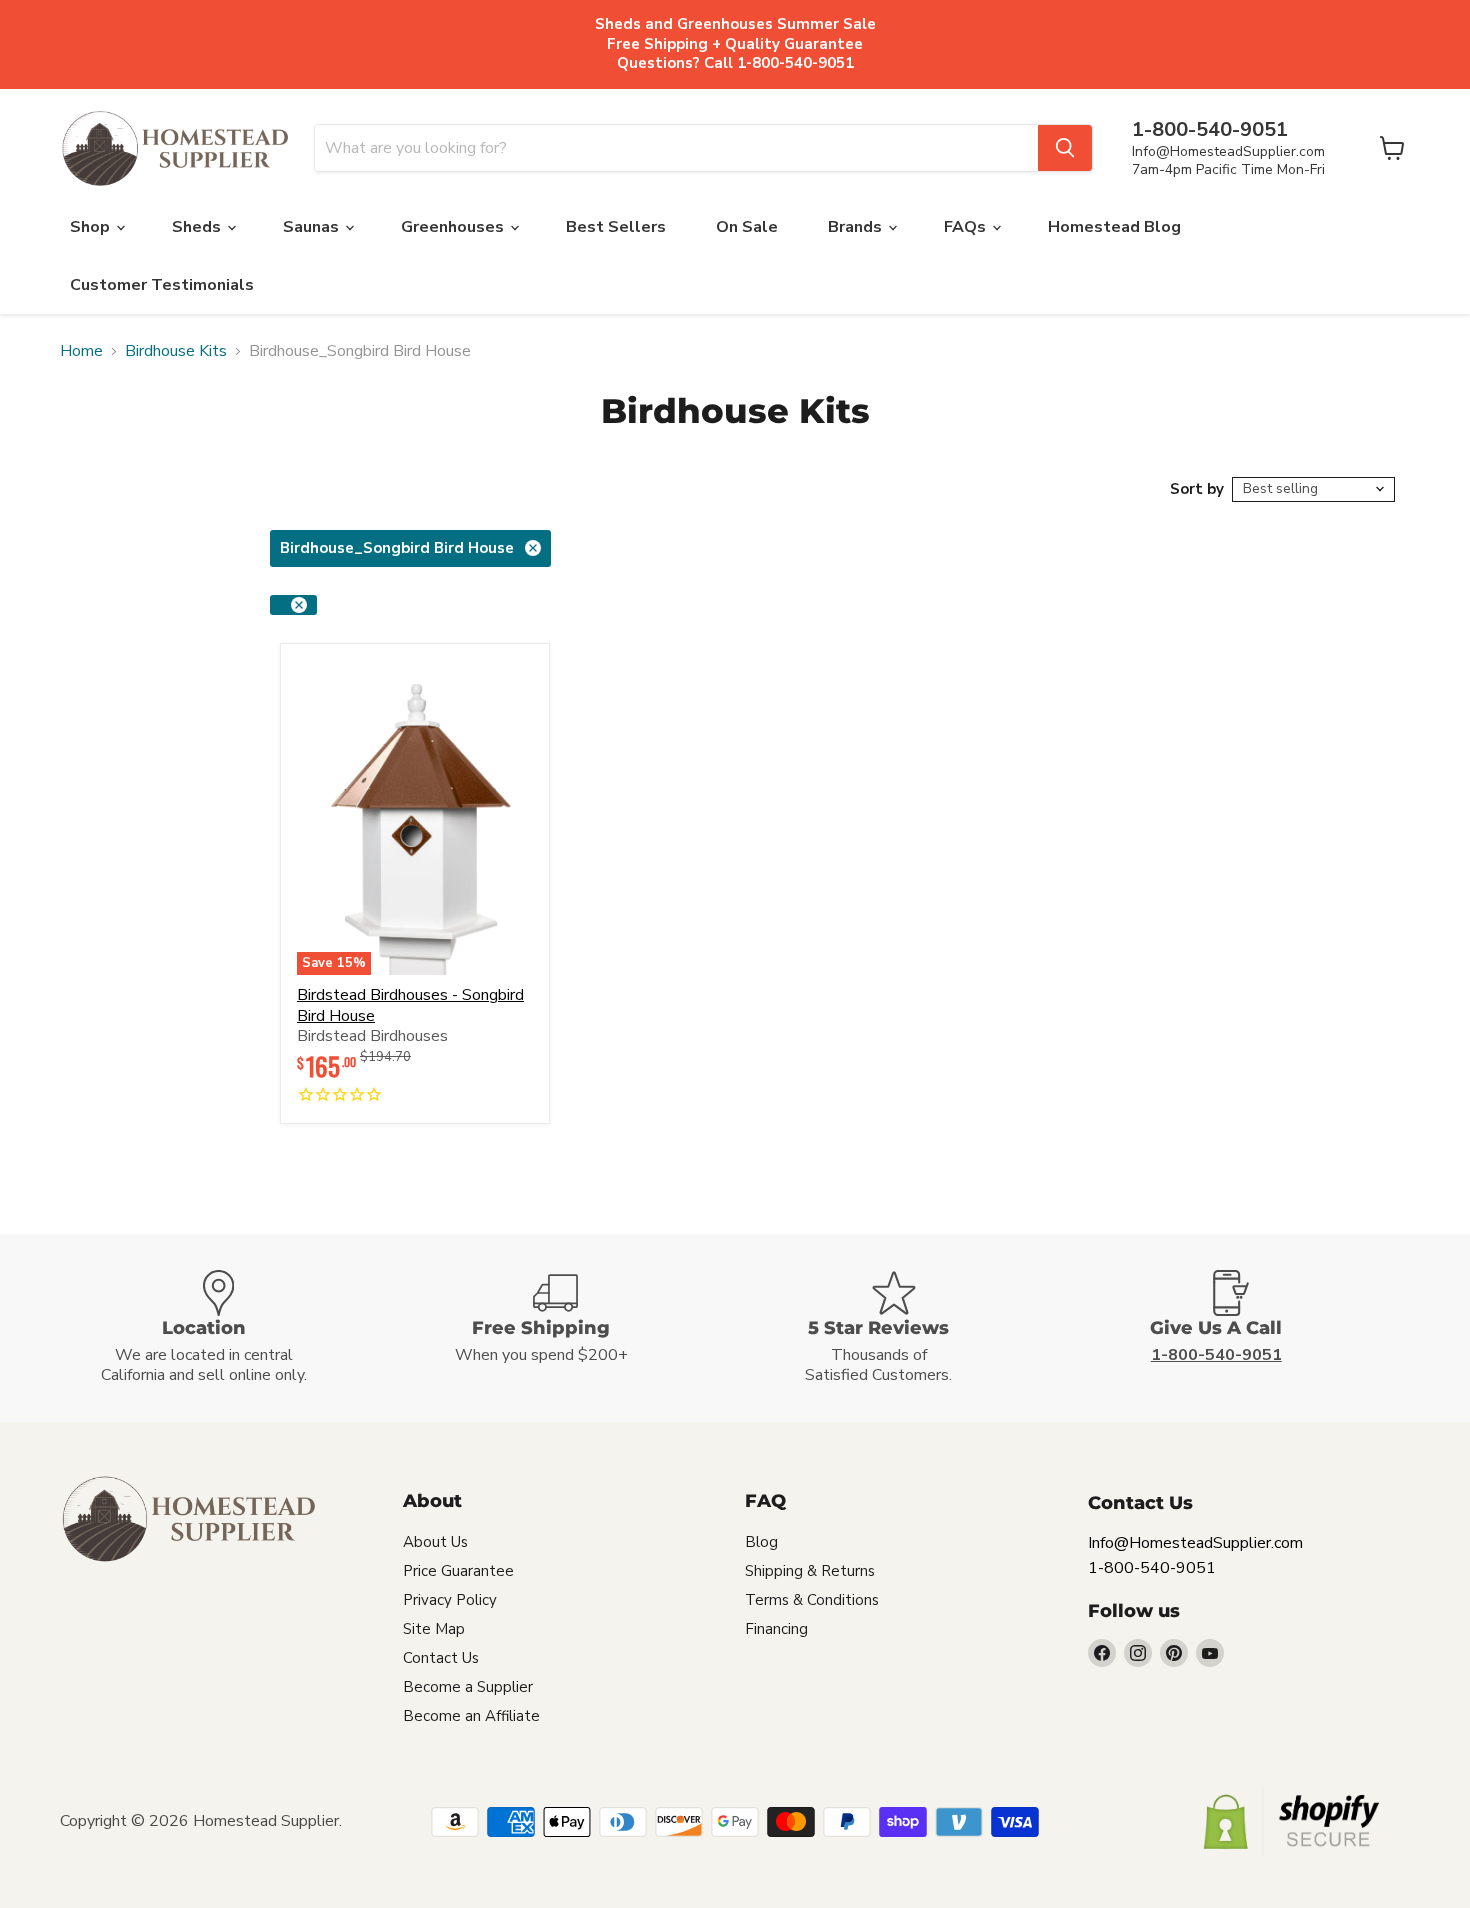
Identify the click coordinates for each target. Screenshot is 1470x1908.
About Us (435, 1542)
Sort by (1197, 489)
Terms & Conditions (812, 1600)
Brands (857, 227)
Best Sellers (616, 227)
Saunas (313, 227)
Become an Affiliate (471, 1716)
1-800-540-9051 (1152, 1568)
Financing (776, 1629)
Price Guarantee (458, 1571)
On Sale (747, 227)
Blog (761, 1542)
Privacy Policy (450, 1600)
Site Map (434, 1629)
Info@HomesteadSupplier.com (1228, 151)
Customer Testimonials (162, 285)
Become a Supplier (468, 1687)
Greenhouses (454, 227)
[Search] (1065, 148)
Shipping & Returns (810, 1571)
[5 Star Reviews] (904, 1328)
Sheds (198, 227)
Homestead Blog (1114, 227)
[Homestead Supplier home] (175, 149)
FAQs (967, 227)
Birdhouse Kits (176, 351)
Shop (92, 227)
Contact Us (441, 1658)
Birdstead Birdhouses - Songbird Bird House (410, 1005)
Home (81, 351)
